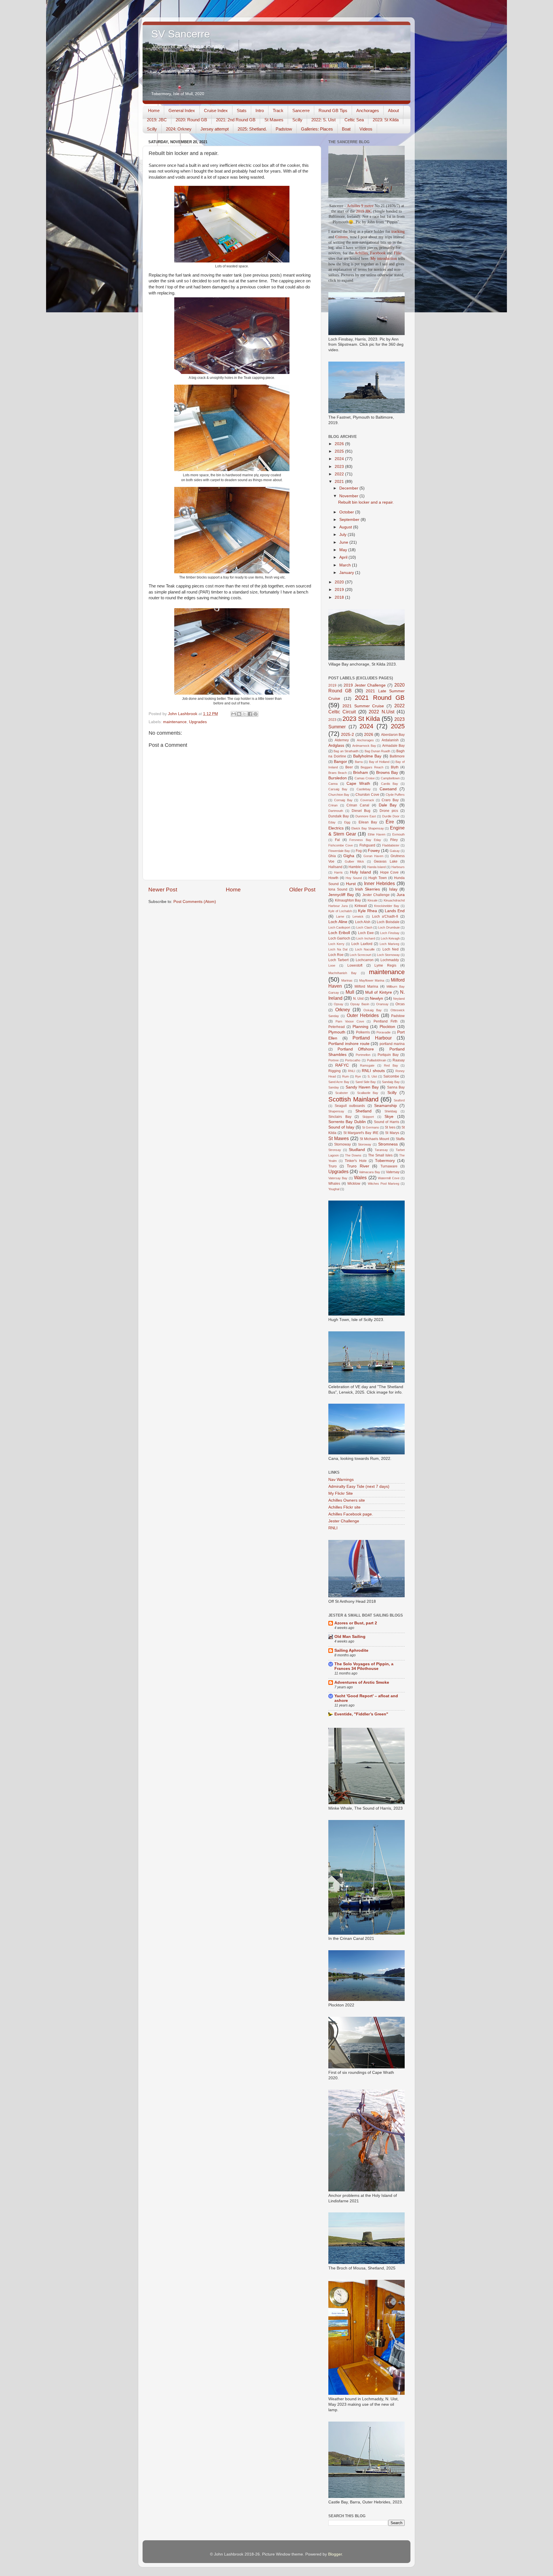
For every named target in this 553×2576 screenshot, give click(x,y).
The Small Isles (380, 1155)
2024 (340, 459)
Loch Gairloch (339, 938)
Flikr (398, 253)
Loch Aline (338, 922)
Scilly (297, 120)
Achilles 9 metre (360, 206)
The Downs (353, 1155)
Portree (334, 1060)
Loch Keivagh (390, 938)
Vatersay (393, 1172)
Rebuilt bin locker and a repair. (366, 502)
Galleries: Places (317, 129)
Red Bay (391, 1065)
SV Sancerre (181, 34)
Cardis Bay (390, 784)
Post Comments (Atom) (195, 902)
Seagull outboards (350, 1106)
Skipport (368, 1117)
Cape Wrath (358, 784)
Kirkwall (361, 906)
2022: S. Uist (323, 120)
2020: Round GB (191, 120)
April (344, 557)
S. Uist (372, 1076)
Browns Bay (387, 773)
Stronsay (335, 1150)
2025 (340, 451)
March (346, 565)
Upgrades (198, 722)
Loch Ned (391, 949)
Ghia (332, 856)
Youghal (334, 1189)
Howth (333, 878)
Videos (366, 129)
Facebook (378, 253)
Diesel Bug (361, 811)
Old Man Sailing (350, 1637)
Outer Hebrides (363, 1015)
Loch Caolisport (339, 927)
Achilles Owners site (347, 1500)
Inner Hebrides (379, 883)
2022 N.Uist (381, 712)
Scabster (342, 1093)
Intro (260, 110)
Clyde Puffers (395, 795)
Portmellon (363, 1055)
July (343, 535)
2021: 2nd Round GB (236, 120)
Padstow (284, 129)
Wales (360, 1178)
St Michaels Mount (374, 1139)
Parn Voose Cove (350, 1021)
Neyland (399, 999)
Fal (337, 840)
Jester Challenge (376, 895)
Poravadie (383, 1032)
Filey (394, 840)
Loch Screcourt (360, 955)
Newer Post (163, 890)
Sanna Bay (396, 1087)
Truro (333, 1166)
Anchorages (368, 110)
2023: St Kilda (386, 120)
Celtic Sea (354, 120)
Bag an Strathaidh (346, 751)
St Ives (390, 1127)
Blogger (335, 2554)
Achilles (361, 253)
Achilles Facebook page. (351, 1514)
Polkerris (363, 1032)
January (347, 573)
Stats (242, 110)
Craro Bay (390, 800)
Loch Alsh (363, 922)
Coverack (367, 800)
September (350, 520)
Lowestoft (355, 965)
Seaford (399, 1100)
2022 (340, 474)
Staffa (400, 1139)
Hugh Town (378, 878)
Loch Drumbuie (389, 927)
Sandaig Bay (391, 1082)
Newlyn (376, 998)
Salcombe (391, 1076)
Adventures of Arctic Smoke (362, 1682)
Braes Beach (338, 773)
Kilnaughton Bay (348, 900)
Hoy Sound (354, 878)
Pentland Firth (386, 1021)
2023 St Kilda (361, 719)
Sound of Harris (387, 1122)
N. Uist (358, 999)
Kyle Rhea (368, 911)
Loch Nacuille (365, 949)
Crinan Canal (358, 805)
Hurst (351, 884)
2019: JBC (157, 120)
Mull (350, 992)
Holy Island (360, 872)
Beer (349, 767)
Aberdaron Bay (393, 735)
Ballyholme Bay (367, 756)
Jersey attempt (215, 129)
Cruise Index (216, 110)
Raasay (399, 1060)
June (344, 542)
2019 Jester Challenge (365, 685)
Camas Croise (365, 778)
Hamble (355, 867)
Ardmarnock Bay (364, 746)
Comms (341, 237)
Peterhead (337, 1027)
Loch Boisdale (388, 922)
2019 (340, 590)
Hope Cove (390, 872)
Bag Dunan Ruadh (378, 751)
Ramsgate (367, 1065)
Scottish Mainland (353, 1099)
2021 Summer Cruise (363, 706)
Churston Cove (367, 795)
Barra (359, 762)
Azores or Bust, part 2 (356, 1623)
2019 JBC (364, 211)
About (393, 110)
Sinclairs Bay (340, 1117)
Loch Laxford (362, 944)
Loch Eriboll (339, 933)
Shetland (363, 1111)
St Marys (392, 1133)
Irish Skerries (368, 889)
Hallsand (335, 867)
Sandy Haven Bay (362, 1087)
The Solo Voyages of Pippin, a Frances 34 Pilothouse (364, 1666)
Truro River (358, 1166)
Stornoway (342, 1144)
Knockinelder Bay (387, 906)
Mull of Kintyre (379, 992)
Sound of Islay (341, 1127)
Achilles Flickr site (344, 1507)
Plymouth (337, 1032)
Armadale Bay (393, 746)
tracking (398, 231)
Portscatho (353, 1060)
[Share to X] (245, 714)
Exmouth (398, 834)
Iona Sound (338, 889)
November (349, 496)
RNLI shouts (373, 1071)
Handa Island (376, 867)
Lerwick (358, 916)
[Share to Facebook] (250, 714)
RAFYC (342, 1065)
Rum (345, 1076)
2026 (340, 444)
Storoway (365, 1144)
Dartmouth (336, 811)
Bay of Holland (379, 762)
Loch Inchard (365, 938)
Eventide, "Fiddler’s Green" (361, 1714)
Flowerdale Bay (339, 851)
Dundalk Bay (339, 816)
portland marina (392, 1044)
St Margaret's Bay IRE (361, 1133)
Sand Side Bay (366, 1082)
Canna (333, 784)
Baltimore (397, 756)
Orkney (343, 1010)
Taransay (381, 1150)
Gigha (349, 856)
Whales (334, 1184)
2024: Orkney (179, 129)
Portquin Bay (388, 1055)
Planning (360, 1027)
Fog (359, 851)
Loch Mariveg (389, 944)
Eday (332, 822)
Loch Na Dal (338, 949)
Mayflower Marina (372, 980)
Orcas (400, 1004)
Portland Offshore (356, 1049)
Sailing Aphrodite (351, 1650)
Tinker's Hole (356, 1161)
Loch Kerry (336, 944)
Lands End (395, 911)
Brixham (361, 773)
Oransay (382, 1004)
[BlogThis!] (239, 714)
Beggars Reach (372, 767)
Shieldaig (391, 1111)
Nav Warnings (341, 1480)
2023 (340, 467)
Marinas (347, 980)
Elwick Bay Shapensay (368, 828)
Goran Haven (373, 856)
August (346, 527)
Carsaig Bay (338, 789)
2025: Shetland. (252, 129)
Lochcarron (365, 960)
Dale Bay (388, 805)
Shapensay (336, 1111)
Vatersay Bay (338, 1178)
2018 (340, 597)
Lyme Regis (385, 965)
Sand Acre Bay (339, 1082)
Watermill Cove (389, 1178)
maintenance (175, 722)
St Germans (371, 1127)
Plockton (387, 1027)
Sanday (334, 1087)
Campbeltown (390, 778)
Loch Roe (336, 955)
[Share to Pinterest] (255, 714)
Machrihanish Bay (342, 973)
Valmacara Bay (369, 1172)
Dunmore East (366, 816)
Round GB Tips (333, 110)
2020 (340, 582)
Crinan (333, 805)
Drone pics (389, 811)
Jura (401, 895)
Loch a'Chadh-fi (385, 916)
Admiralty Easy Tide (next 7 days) (359, 1487)
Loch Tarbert (338, 960)
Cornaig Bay (343, 800)
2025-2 (347, 735)
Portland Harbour (372, 1038)
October (347, 512)
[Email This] (234, 714)
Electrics (336, 828)
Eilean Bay (368, 822)
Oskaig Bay (373, 1010)
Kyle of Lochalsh (340, 911)
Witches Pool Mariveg (383, 1184)
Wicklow (354, 1184)
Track (278, 110)
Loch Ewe (366, 933)
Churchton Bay (339, 795)
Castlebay (364, 789)
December (349, 488)
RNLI (352, 1071)
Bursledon (338, 778)
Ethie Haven (377, 834)
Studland (357, 1150)
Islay (393, 889)
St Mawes (274, 120)
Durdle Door (391, 816)
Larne (340, 916)
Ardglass (336, 745)
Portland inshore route (349, 1044)
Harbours (398, 867)
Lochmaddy (390, 960)
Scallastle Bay (368, 1093)
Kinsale (373, 900)
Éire (390, 822)
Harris (338, 872)
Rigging (335, 1071)
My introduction (384, 259)
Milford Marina (366, 986)
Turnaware (389, 1166)
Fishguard (367, 845)
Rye (358, 1076)
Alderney (342, 740)
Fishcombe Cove (341, 845)
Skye (389, 1117)
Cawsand (388, 789)
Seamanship (386, 1106)
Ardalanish (390, 740)
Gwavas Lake (386, 861)
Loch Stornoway (388, 955)
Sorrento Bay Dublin (347, 1122)
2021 (340, 482)
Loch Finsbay (390, 933)
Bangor (340, 762)
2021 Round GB (380, 698)
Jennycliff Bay (341, 895)
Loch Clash (364, 927)
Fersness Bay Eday (365, 840)
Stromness (388, 1144)
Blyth (395, 767)
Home (154, 110)
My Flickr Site (341, 1493)
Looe (332, 965)
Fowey (374, 851)
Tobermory (385, 1161)
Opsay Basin (360, 1004)
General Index (182, 110)
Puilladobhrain (377, 1060)
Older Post (302, 890)
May (344, 550)
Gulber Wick (354, 861)
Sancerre (301, 110)
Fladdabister (391, 845)
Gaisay (395, 851)
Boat (346, 129)
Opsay (339, 1004)
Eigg (347, 822)
